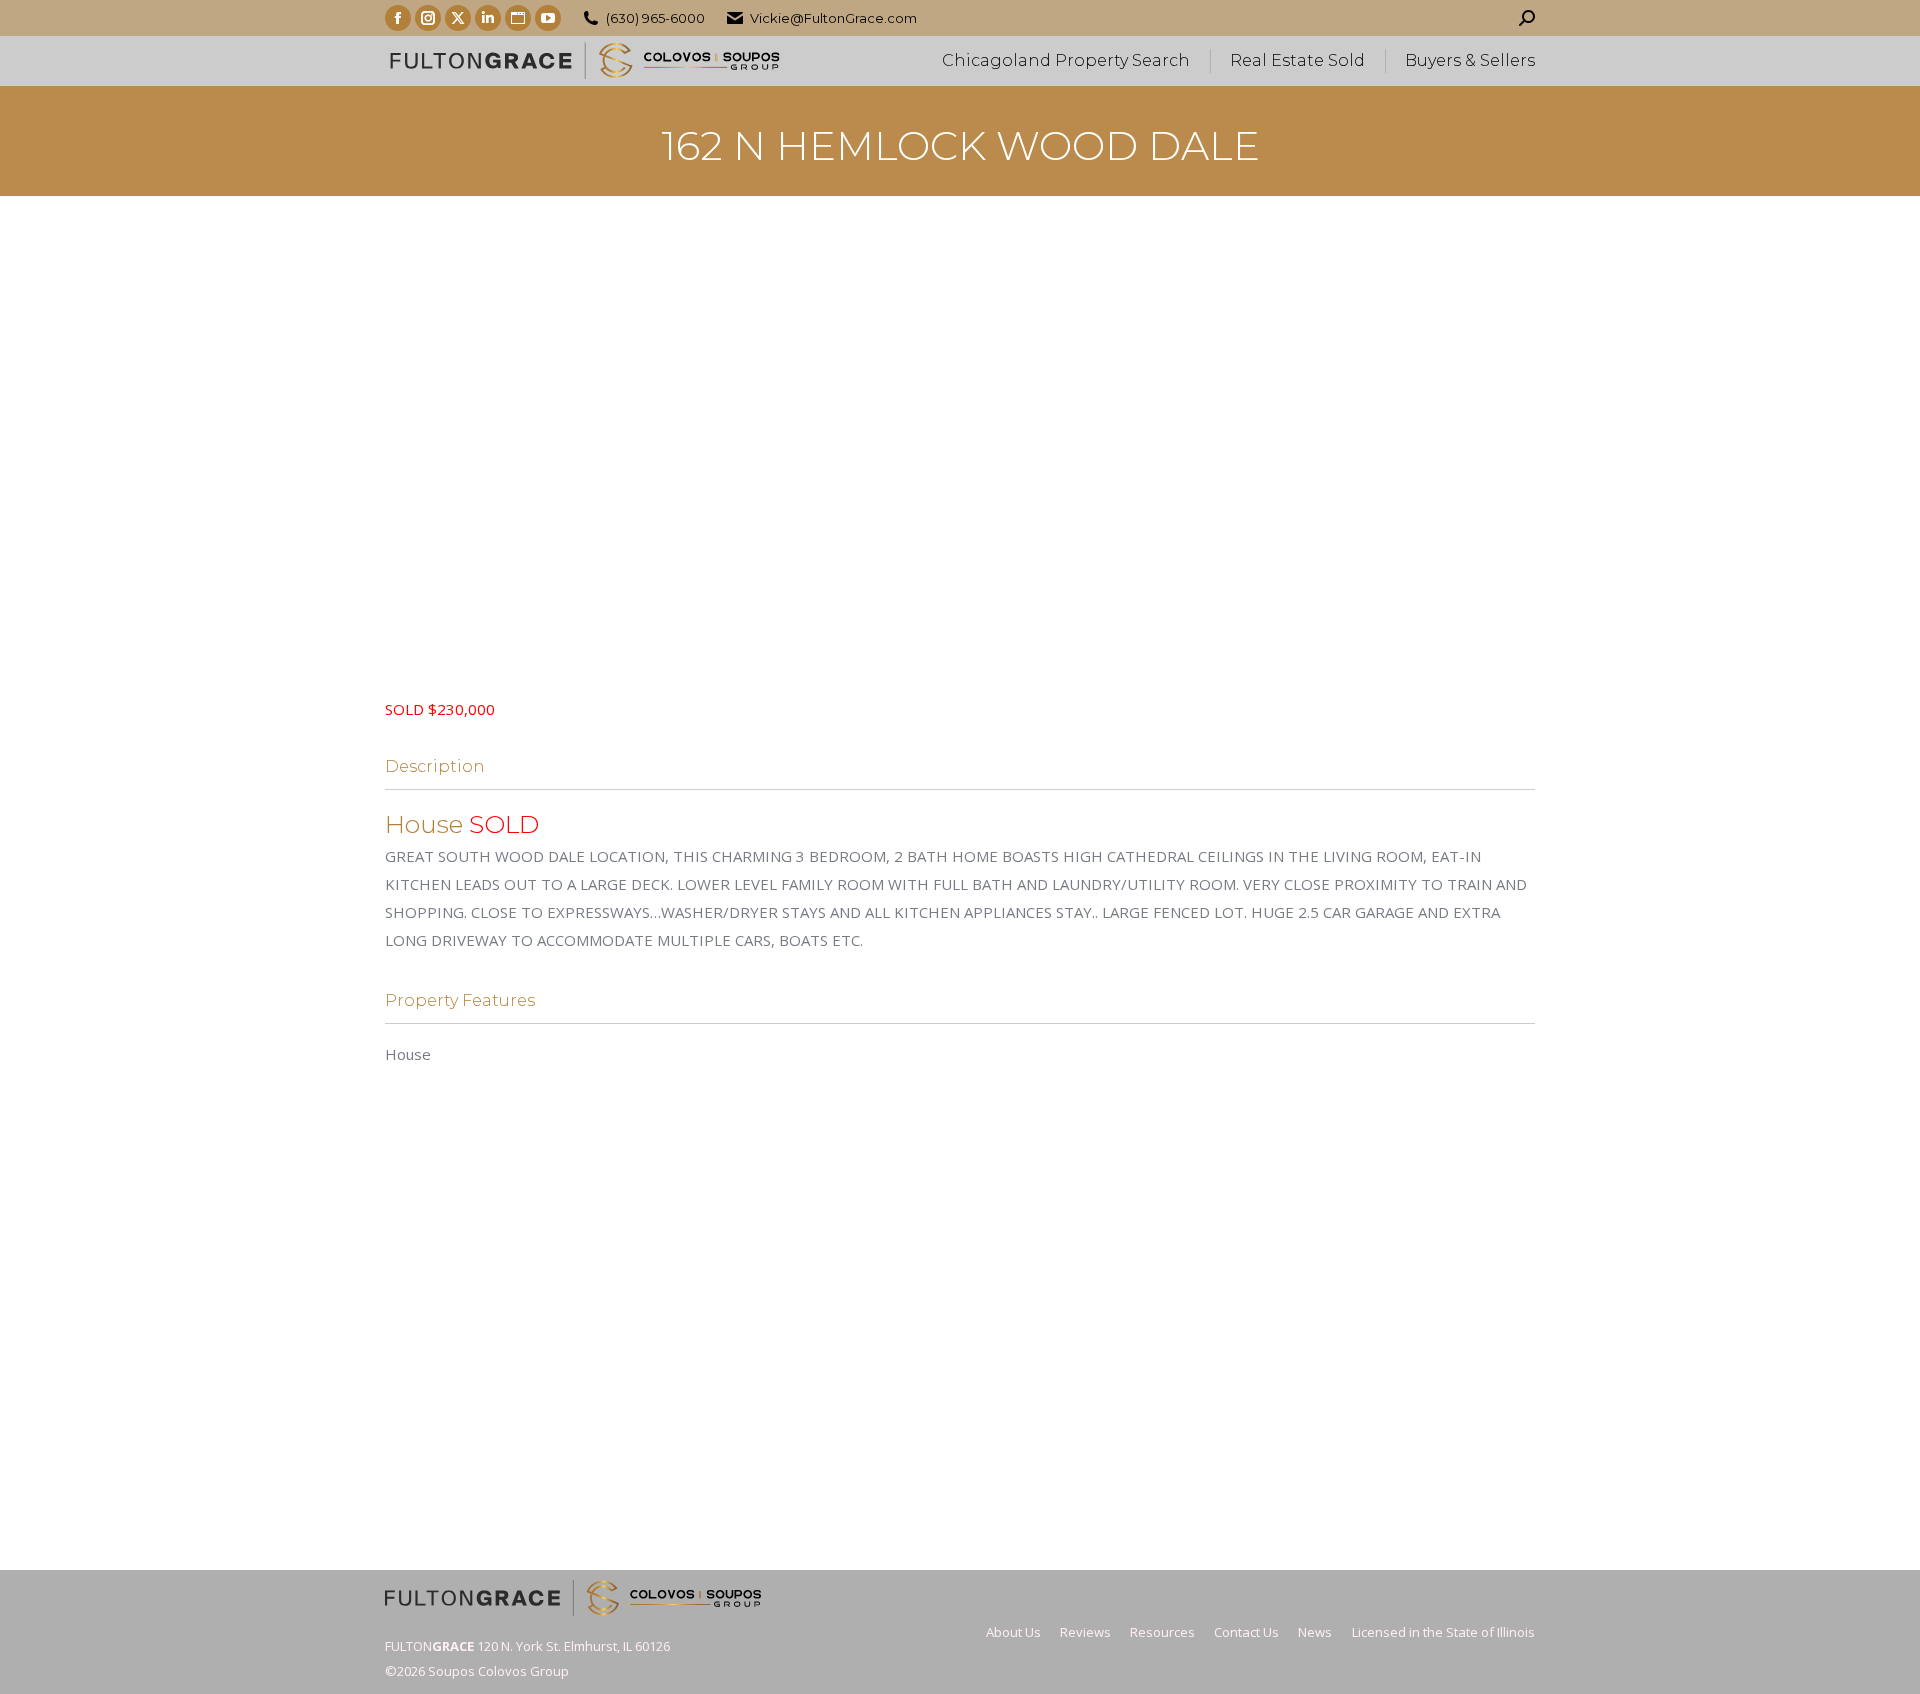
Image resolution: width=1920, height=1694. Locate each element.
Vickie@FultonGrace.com (833, 18)
